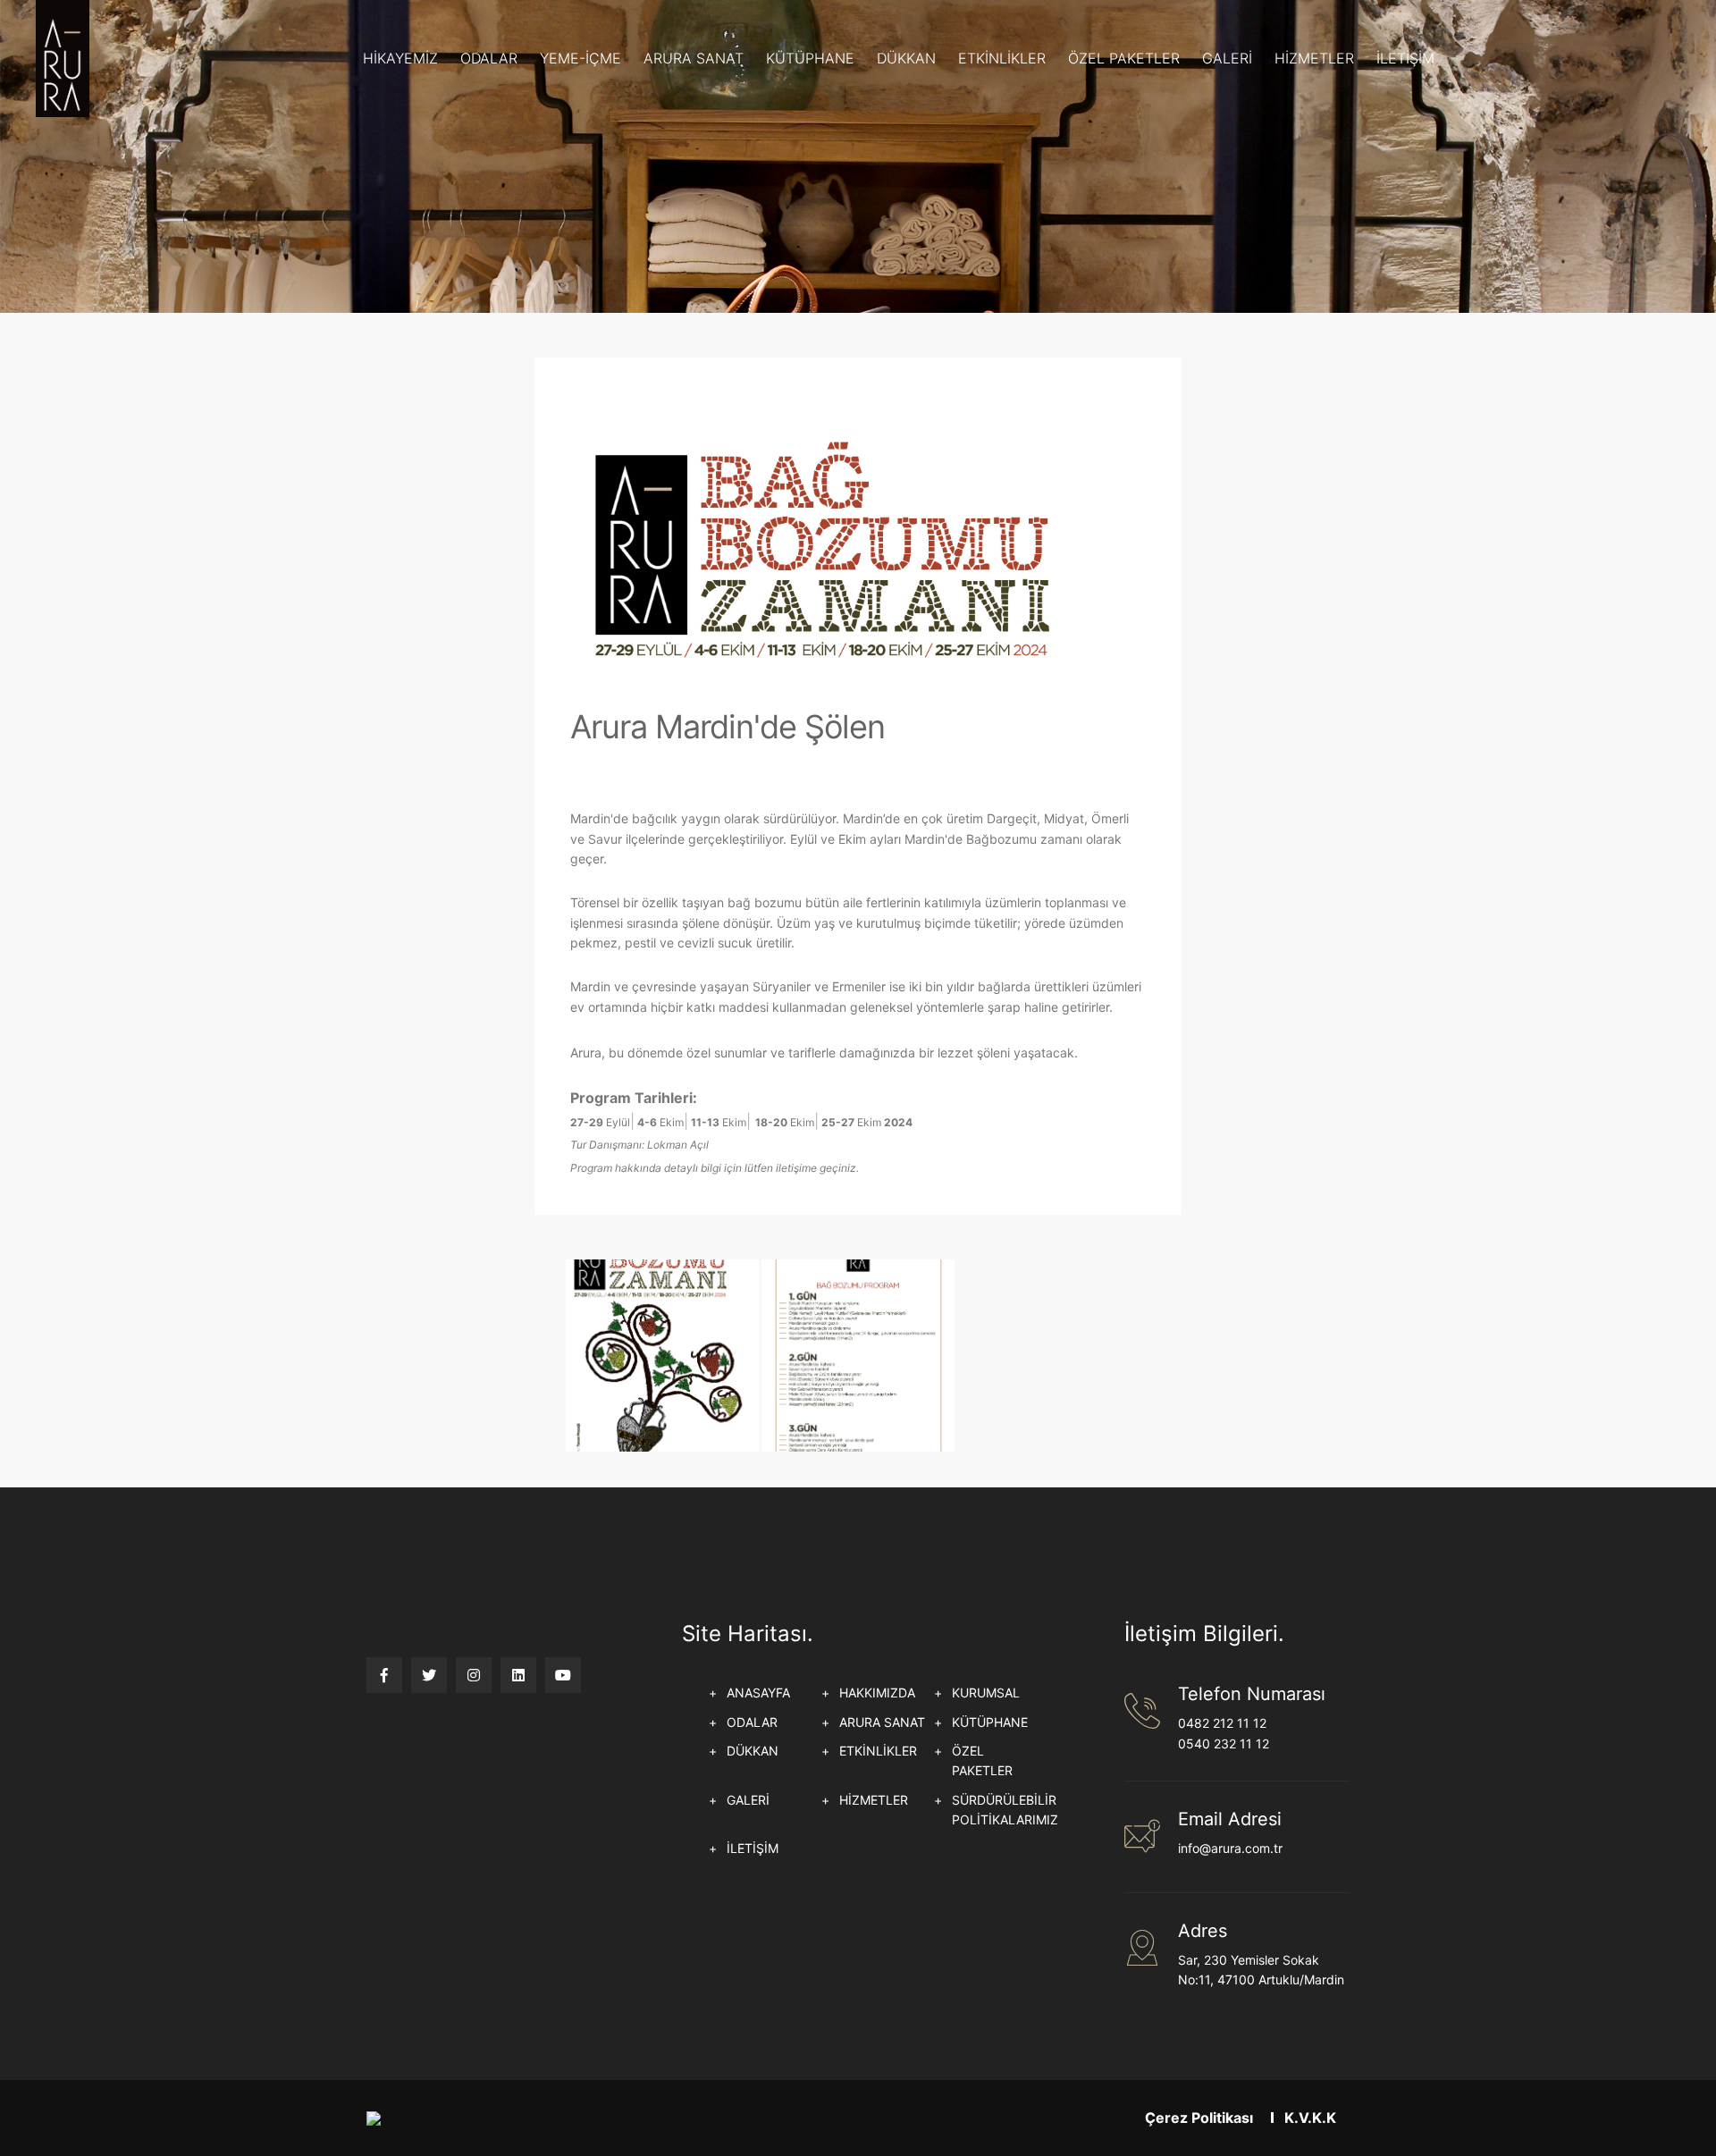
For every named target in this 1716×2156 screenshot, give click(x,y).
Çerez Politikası (1199, 2118)
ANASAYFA (758, 1693)
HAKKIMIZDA (877, 1693)
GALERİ (1227, 58)
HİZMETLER (1314, 58)
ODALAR (489, 58)
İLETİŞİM (1405, 58)
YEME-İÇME (580, 58)
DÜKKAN (906, 58)
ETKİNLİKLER (1002, 58)
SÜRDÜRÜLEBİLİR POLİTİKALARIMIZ (1005, 1810)
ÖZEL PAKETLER (1124, 58)
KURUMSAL (986, 1693)
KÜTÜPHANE (810, 58)
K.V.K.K (1310, 2118)
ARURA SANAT (694, 58)
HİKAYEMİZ (400, 58)
